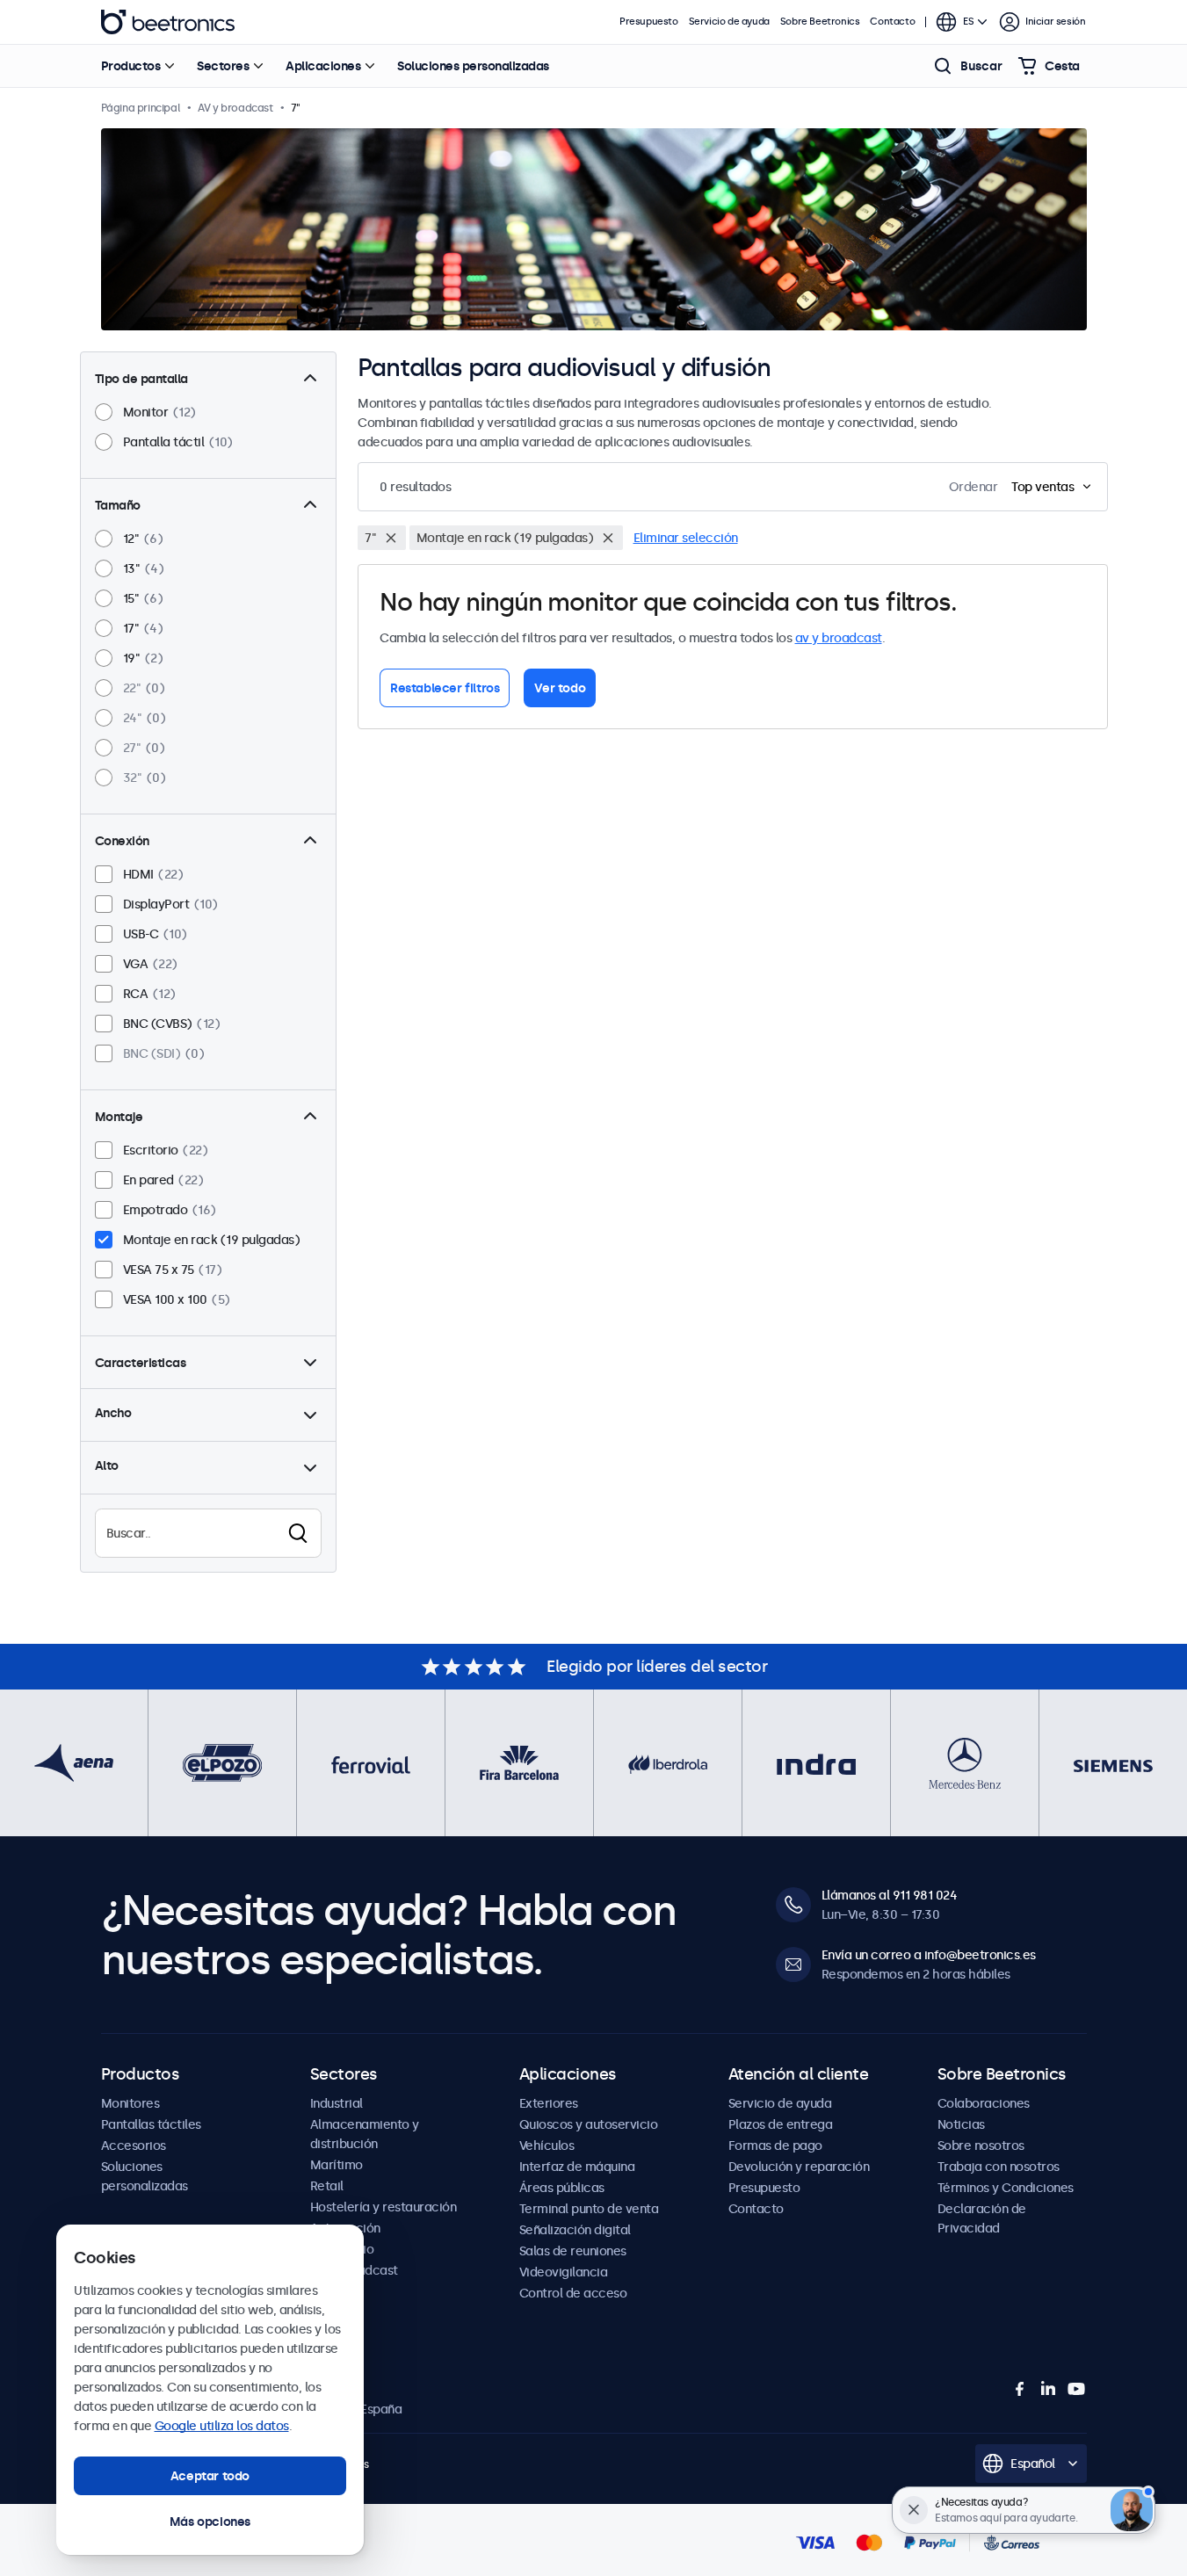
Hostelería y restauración (384, 2207)
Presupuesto (649, 22)
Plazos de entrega (781, 2124)
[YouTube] (1076, 2389)
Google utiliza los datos (222, 2426)
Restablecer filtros (445, 688)
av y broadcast (839, 638)
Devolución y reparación (799, 2167)
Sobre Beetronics (820, 22)
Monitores (130, 2103)
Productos (131, 66)
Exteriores (549, 2103)
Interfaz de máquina (577, 2167)
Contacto (892, 22)
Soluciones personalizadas (473, 66)
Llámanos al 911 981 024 (890, 1895)
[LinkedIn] (1048, 2389)
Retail (327, 2186)
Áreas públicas (562, 2188)
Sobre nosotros (981, 2145)
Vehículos (547, 2145)
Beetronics (168, 22)
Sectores (223, 66)
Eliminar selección (686, 538)
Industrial (337, 2103)
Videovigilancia (564, 2272)
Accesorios (134, 2145)
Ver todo (560, 688)
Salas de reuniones (573, 2251)
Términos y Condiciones (1006, 2188)
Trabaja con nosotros (999, 2167)
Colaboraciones (984, 2103)
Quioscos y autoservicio (589, 2124)
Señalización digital (575, 2230)
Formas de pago (775, 2145)
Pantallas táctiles (151, 2124)
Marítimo (337, 2165)
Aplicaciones (323, 66)
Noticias (961, 2124)
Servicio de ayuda (729, 22)
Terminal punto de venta (589, 2209)
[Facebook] (1020, 2389)
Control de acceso (573, 2293)
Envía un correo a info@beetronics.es (929, 1955)
